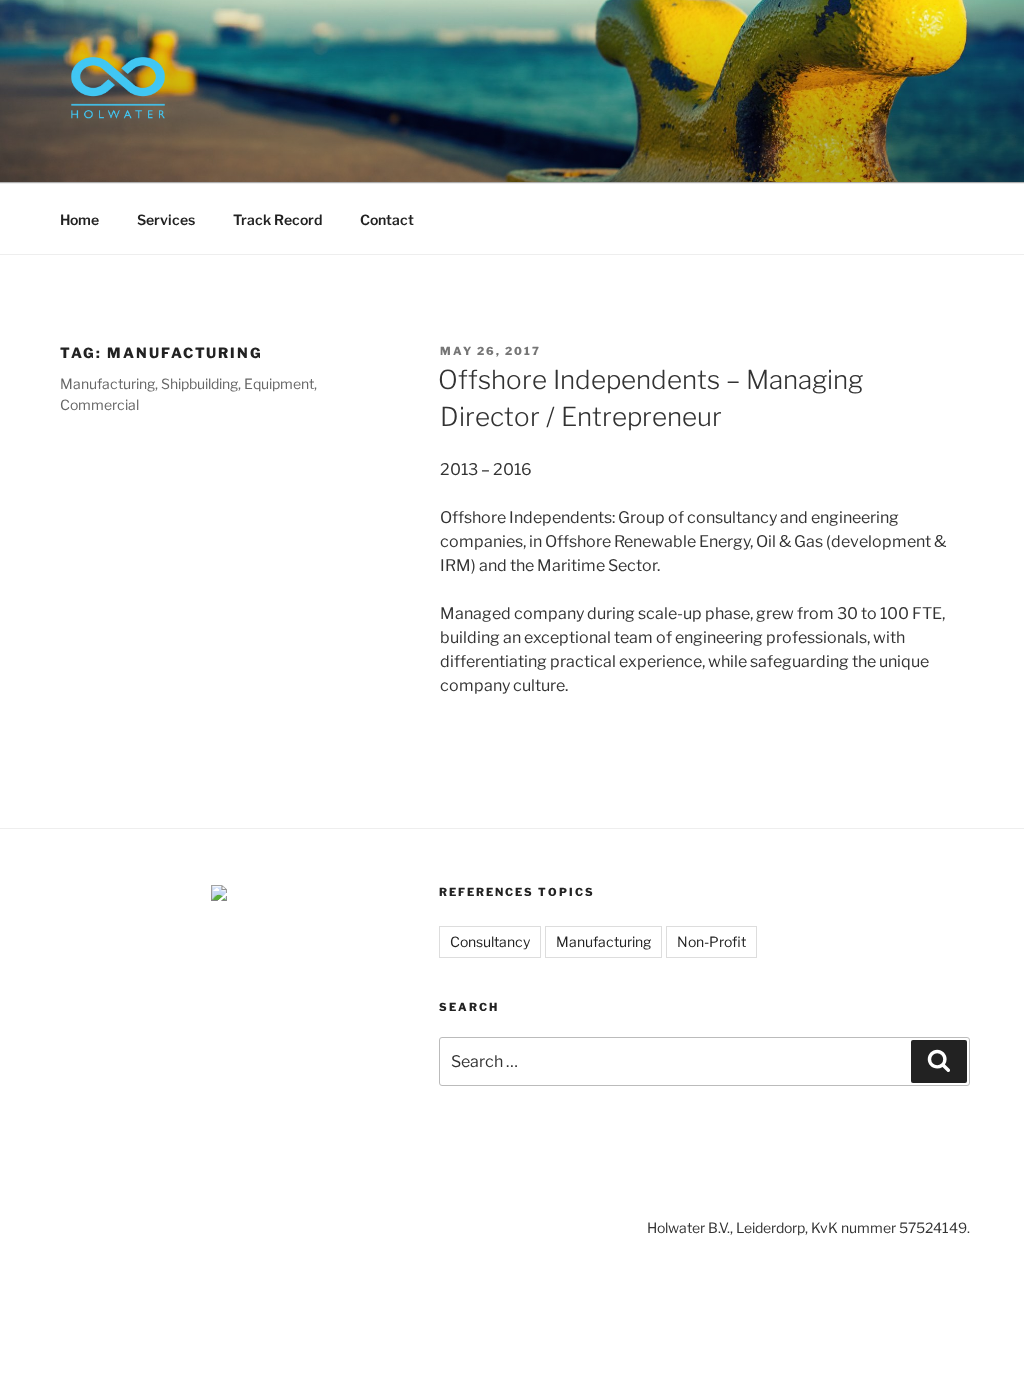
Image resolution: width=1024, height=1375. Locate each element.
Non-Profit (711, 941)
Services (166, 219)
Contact (387, 219)
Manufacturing (603, 941)
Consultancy (490, 941)
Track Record (277, 219)
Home (79, 219)
